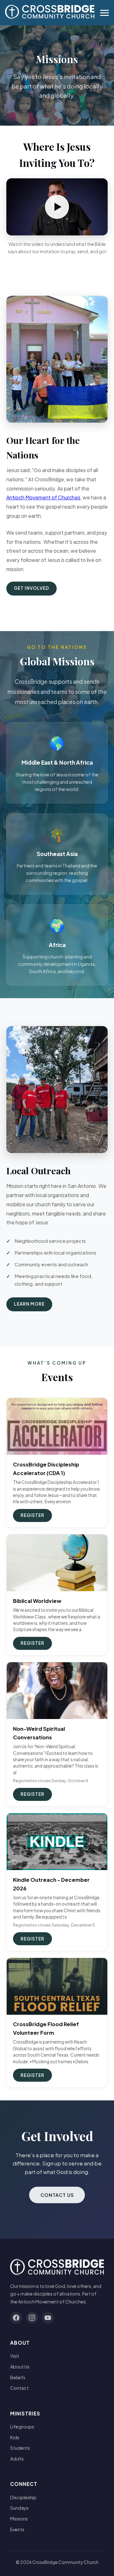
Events (17, 2529)
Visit (15, 2356)
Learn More (29, 1304)
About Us (20, 2367)
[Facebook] (16, 2318)
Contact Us (57, 2195)
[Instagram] (32, 2318)
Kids (15, 2437)
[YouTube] (48, 2318)
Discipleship (23, 2497)
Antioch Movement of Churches (43, 497)
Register (32, 1515)
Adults (17, 2459)
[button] (57, 207)
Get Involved (32, 588)
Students (20, 2448)
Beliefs (18, 2377)
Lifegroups (22, 2427)
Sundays (19, 2508)
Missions (19, 2519)
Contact (19, 2388)
